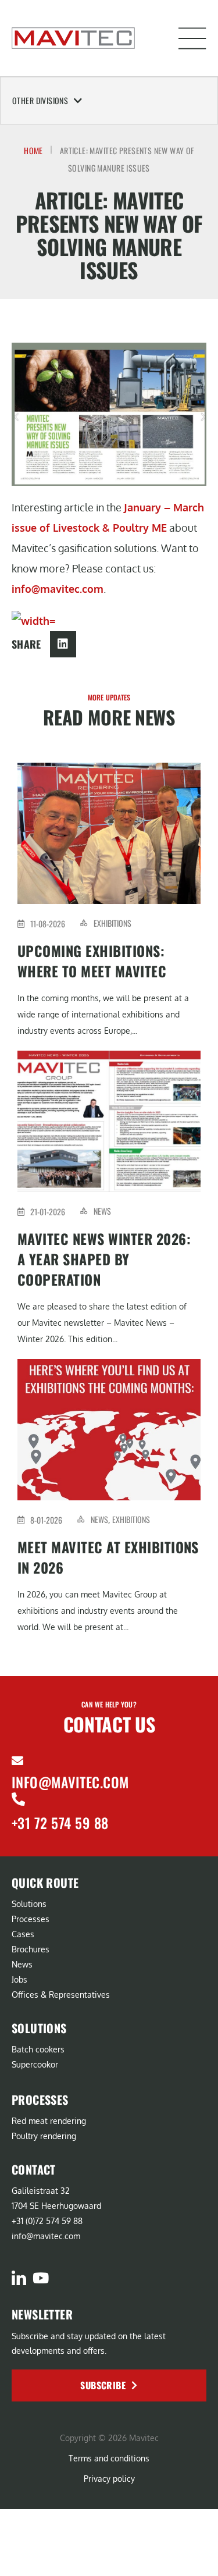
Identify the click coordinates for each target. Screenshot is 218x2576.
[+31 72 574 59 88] (18, 1799)
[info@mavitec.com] (17, 1761)
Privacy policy (109, 2479)
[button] (192, 38)
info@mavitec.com (58, 589)
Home (33, 150)
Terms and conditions (109, 2458)
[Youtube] (40, 2278)
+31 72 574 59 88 (60, 1823)
